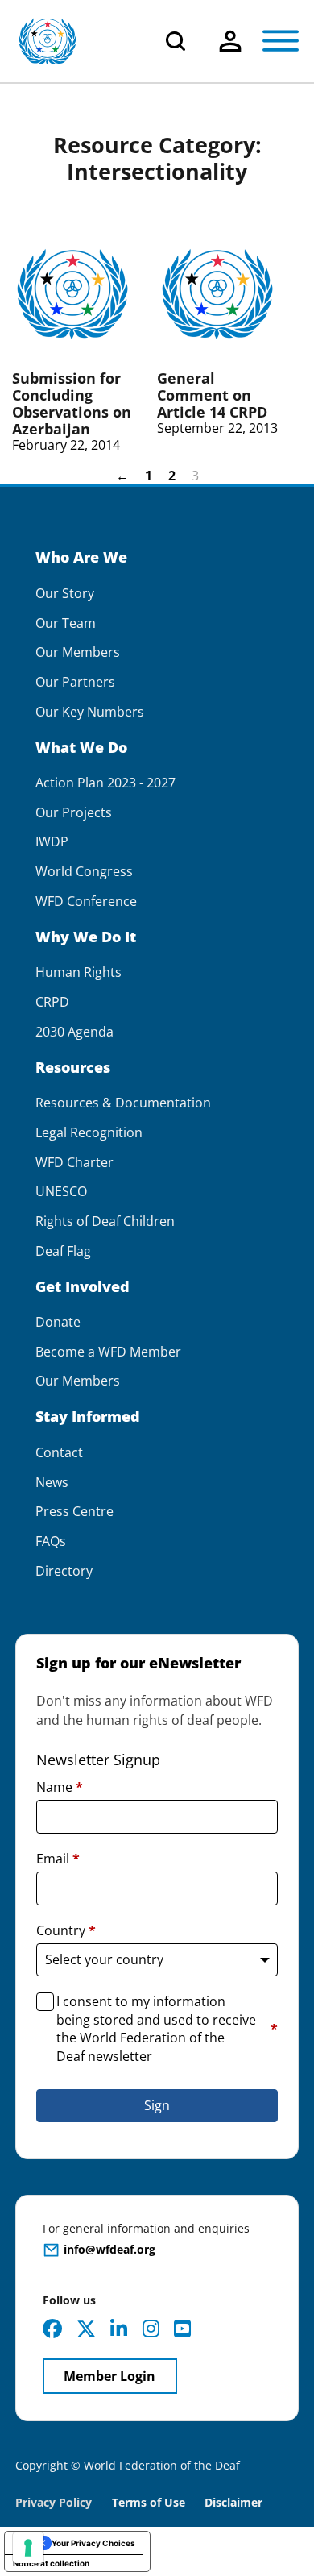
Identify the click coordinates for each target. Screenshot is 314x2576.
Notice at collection (51, 2563)
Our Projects (74, 813)
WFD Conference (86, 902)
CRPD (52, 1002)
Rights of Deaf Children (105, 1222)
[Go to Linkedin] (119, 2329)
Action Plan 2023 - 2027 (105, 783)
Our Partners (75, 682)
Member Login (109, 2376)
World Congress (84, 872)
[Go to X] (86, 2329)
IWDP (52, 842)
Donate (58, 1322)
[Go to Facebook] (52, 2329)
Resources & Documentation (123, 1103)
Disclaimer (233, 2502)
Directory (64, 1571)
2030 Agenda (74, 1032)
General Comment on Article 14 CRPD (212, 395)
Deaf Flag (63, 1251)
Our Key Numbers (90, 712)
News (52, 1483)
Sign (157, 2105)
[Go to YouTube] (182, 2329)
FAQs (51, 1541)
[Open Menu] (281, 41)
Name (60, 1787)
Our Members (78, 652)
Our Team (66, 623)
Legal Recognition (89, 1133)
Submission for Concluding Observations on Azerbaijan (72, 403)
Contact (59, 1453)
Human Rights (78, 972)
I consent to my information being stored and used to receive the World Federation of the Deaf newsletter (167, 2028)
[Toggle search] (176, 41)
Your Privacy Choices (93, 2543)
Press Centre (74, 1512)
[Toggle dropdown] (230, 41)
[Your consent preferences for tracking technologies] (28, 2548)
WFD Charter (74, 1163)
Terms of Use (149, 2502)
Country (66, 1930)
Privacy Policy (54, 2502)
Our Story (65, 594)
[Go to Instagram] (151, 2329)
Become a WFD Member (108, 1352)
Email (58, 1859)
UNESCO (61, 1192)
